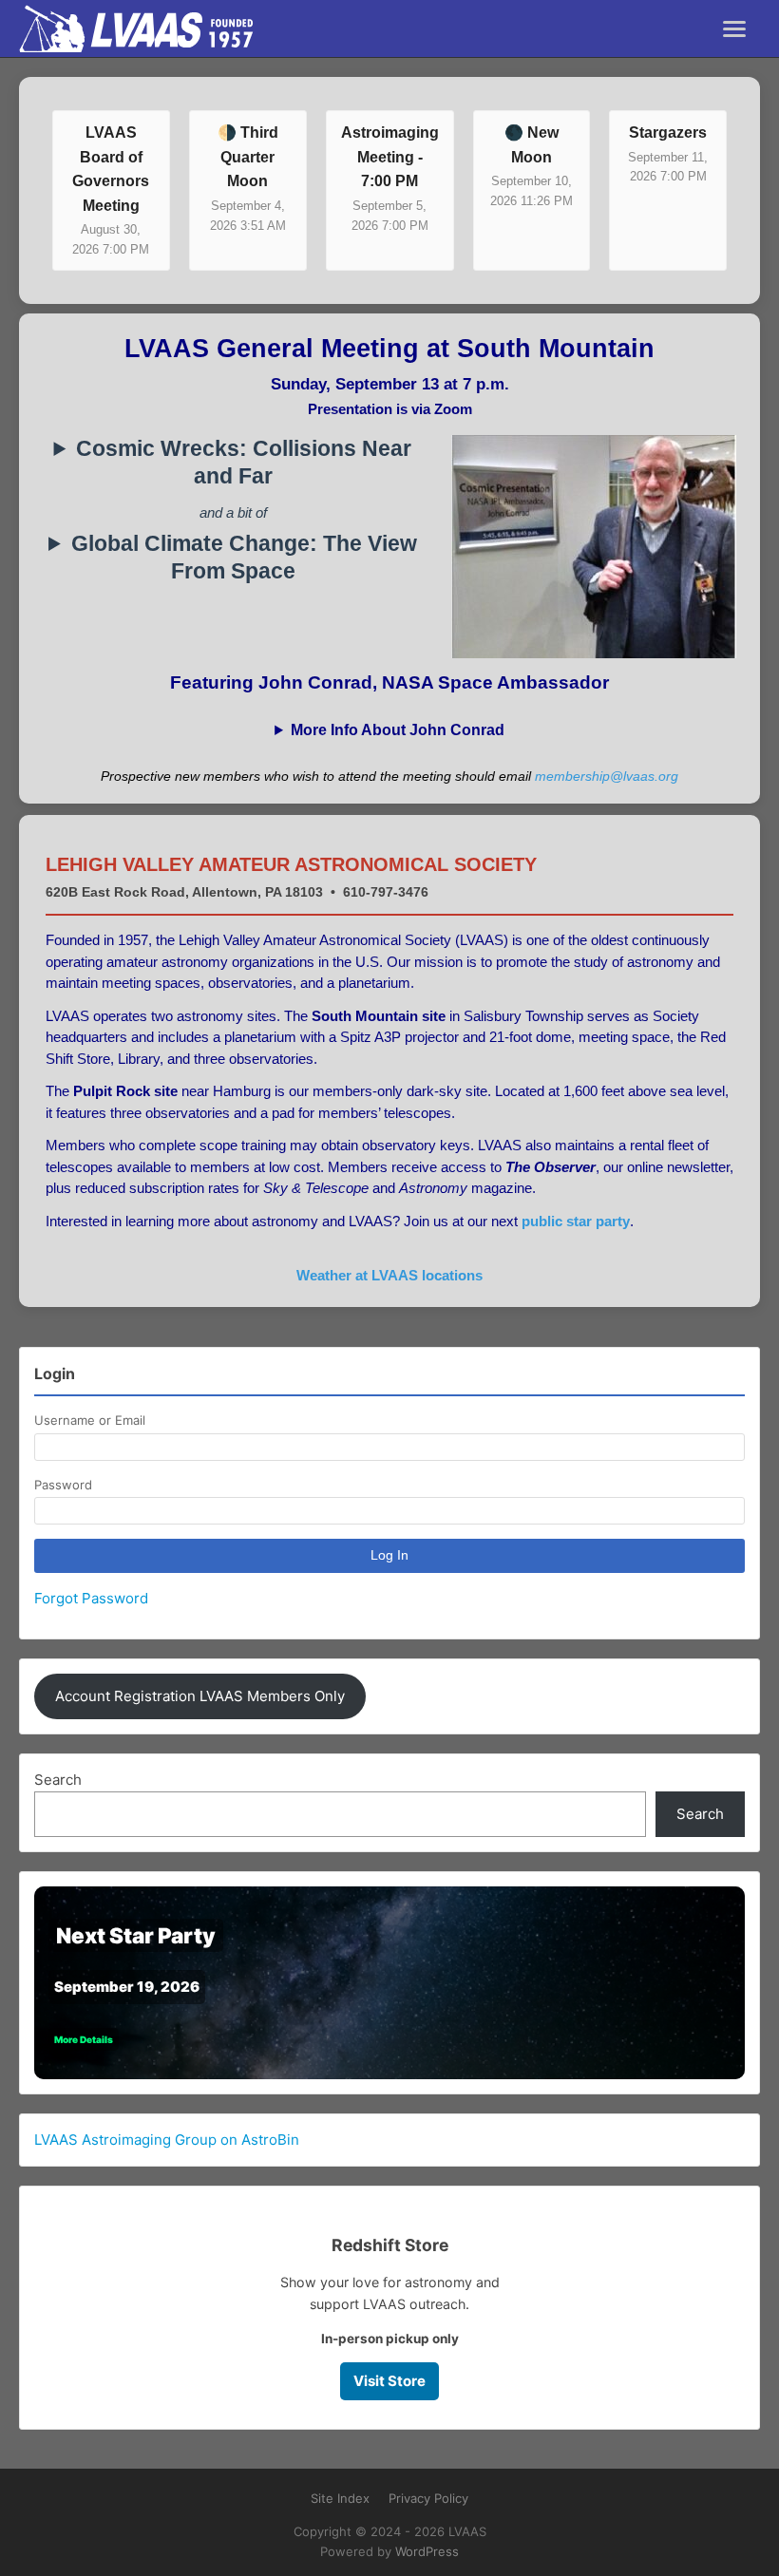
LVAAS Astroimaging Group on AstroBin (167, 2140)
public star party (576, 1221)
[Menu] (734, 29)
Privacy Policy (428, 2498)
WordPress (427, 2551)
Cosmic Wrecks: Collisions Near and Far (244, 463)
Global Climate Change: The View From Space (244, 558)
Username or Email (90, 1420)
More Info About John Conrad (398, 730)
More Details (84, 2039)
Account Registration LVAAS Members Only (200, 1696)
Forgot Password (91, 1598)
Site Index (340, 2498)
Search (58, 1780)
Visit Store (389, 2381)
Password (63, 1485)
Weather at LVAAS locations (389, 1275)
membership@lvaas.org (607, 776)
